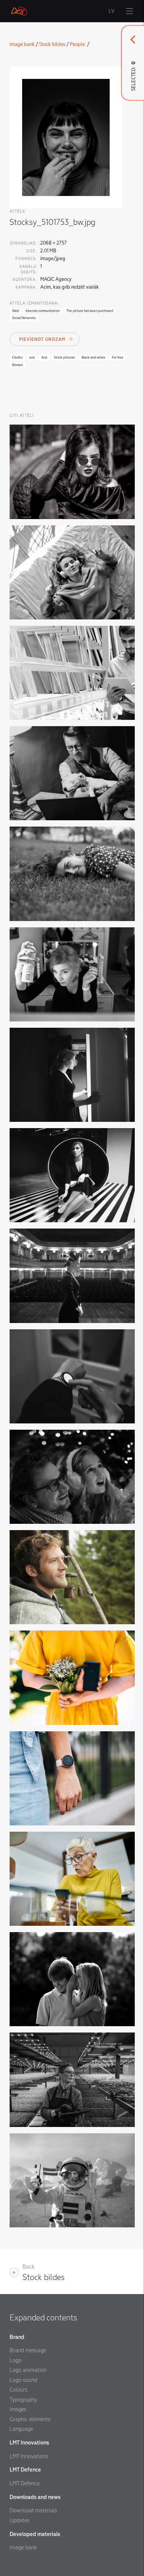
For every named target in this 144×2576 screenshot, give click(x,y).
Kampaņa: (26, 287)
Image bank (22, 44)
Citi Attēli (22, 416)
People (78, 44)
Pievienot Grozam (42, 340)
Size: (31, 251)
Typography (23, 2400)
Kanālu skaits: (28, 269)
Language (21, 2429)
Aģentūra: (25, 280)
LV (112, 11)
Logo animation (28, 2370)
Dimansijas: (23, 243)
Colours (19, 2390)
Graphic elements (30, 2419)
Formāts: (26, 259)
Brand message (28, 2350)
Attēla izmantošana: (34, 303)
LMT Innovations (29, 2456)
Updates (20, 2520)
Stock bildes (52, 44)
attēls (17, 211)
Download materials (33, 2510)
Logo (16, 2360)
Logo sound (23, 2380)
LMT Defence (25, 2483)
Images (18, 2409)
